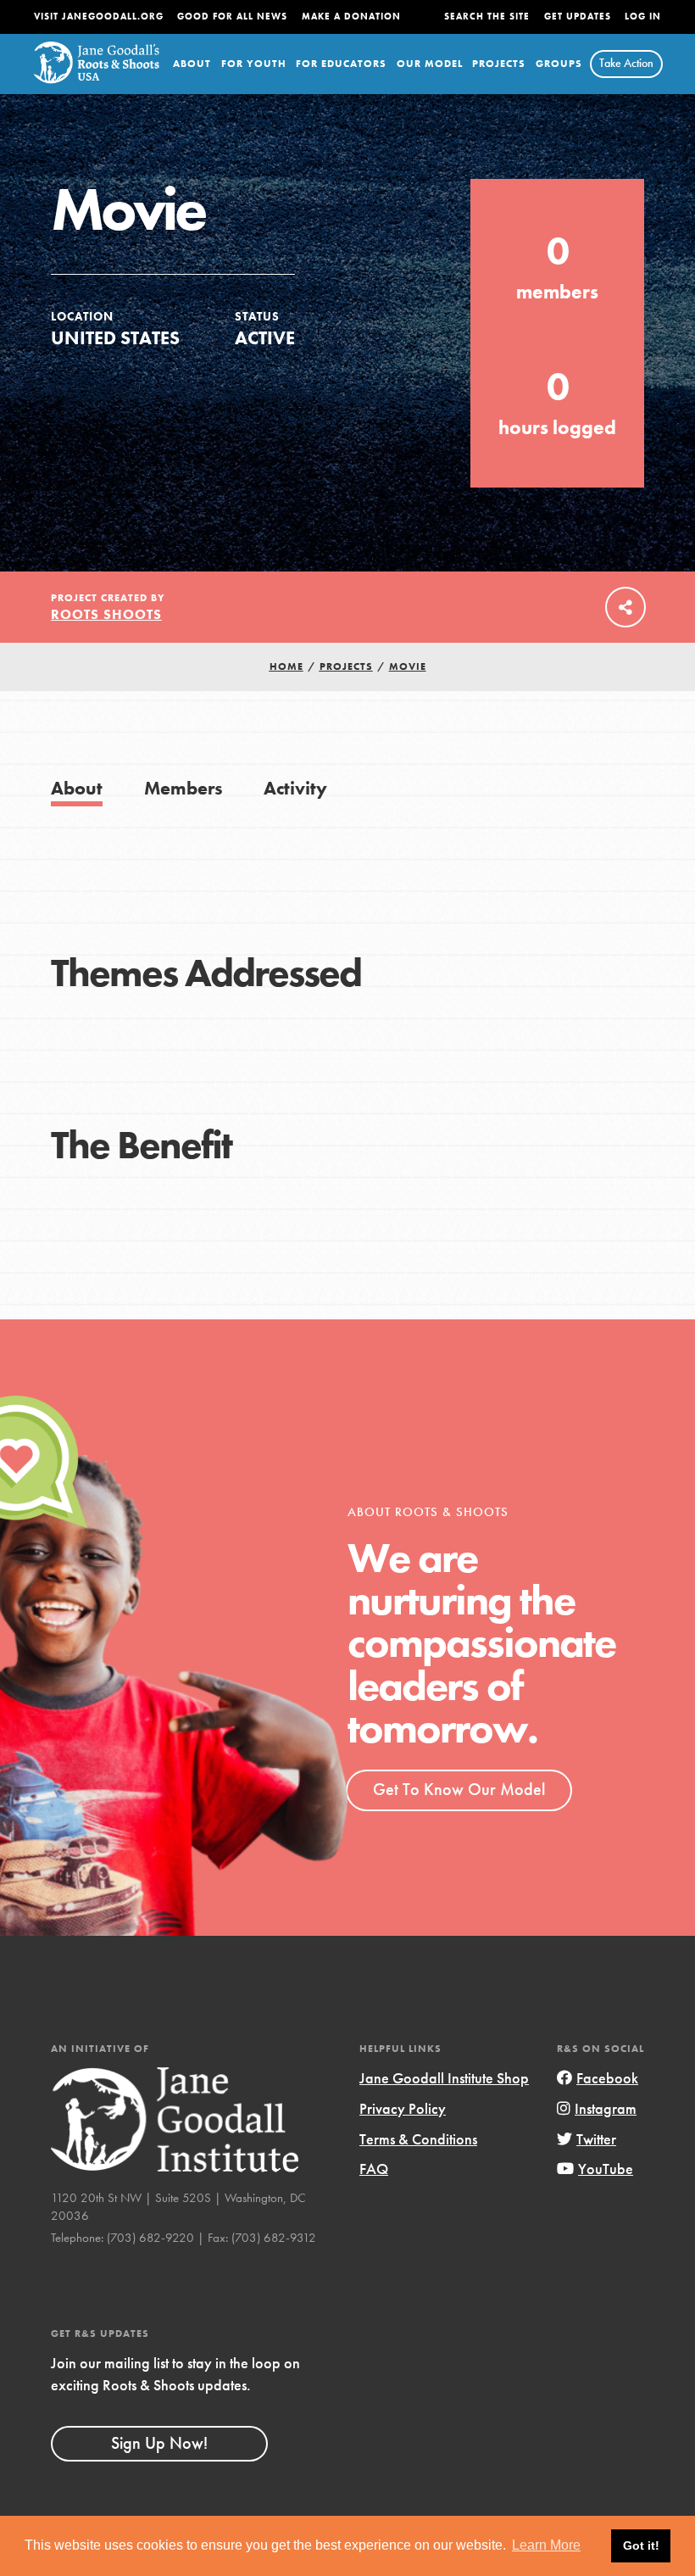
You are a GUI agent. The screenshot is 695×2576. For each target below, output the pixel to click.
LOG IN (643, 17)
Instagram (606, 2108)
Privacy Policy (403, 2108)
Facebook (607, 2078)
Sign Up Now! (159, 2443)
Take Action (626, 63)
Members (183, 788)
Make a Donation (351, 17)
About (192, 64)
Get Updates (578, 17)
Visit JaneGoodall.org (99, 17)
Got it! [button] (641, 2545)
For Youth (254, 64)
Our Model (430, 64)
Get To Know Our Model (459, 1789)
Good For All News (232, 17)
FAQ (374, 2169)
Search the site (487, 17)
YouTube (606, 2169)
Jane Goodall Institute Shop (444, 2078)
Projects (499, 64)
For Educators (341, 64)
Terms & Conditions (418, 2139)
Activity (295, 788)
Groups (559, 64)
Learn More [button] (546, 2545)
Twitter (596, 2139)
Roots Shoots (106, 614)
